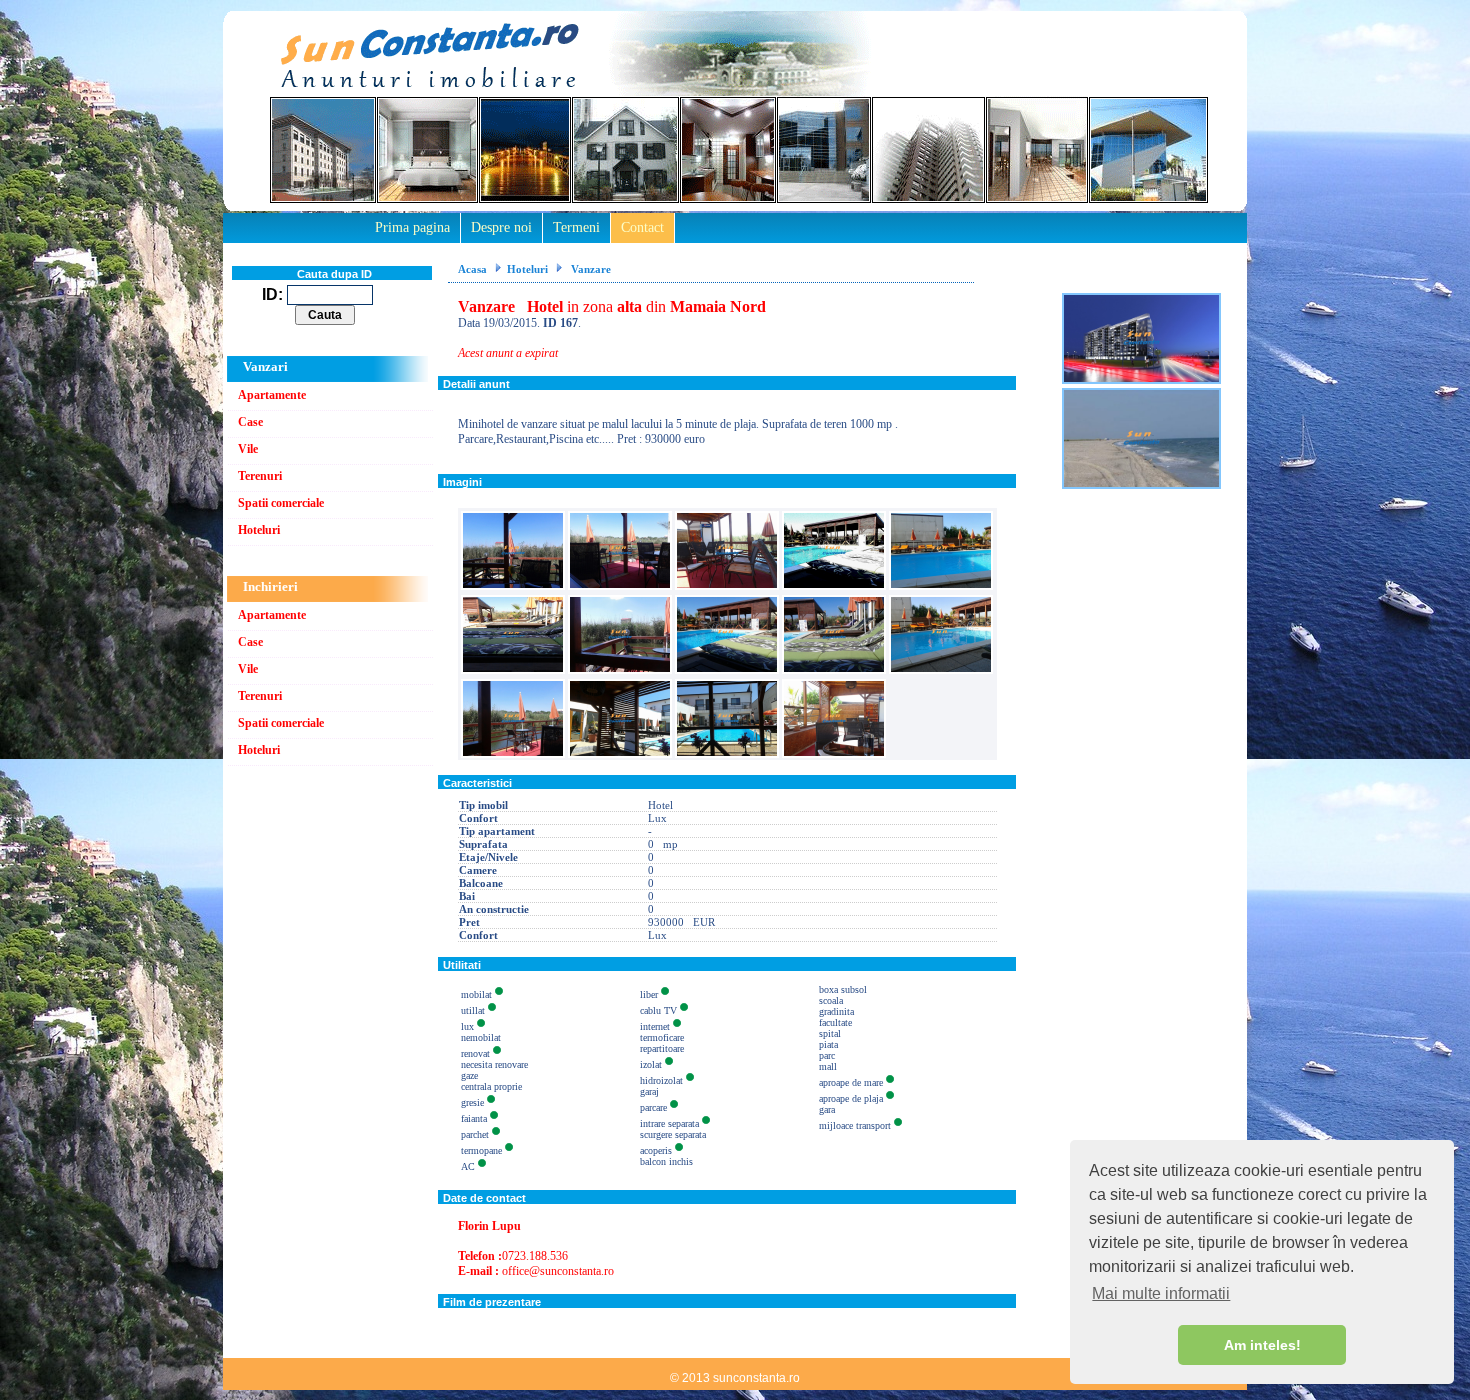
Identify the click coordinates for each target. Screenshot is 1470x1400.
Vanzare (589, 269)
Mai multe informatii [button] (1161, 1293)
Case (250, 422)
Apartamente (272, 395)
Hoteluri (259, 530)
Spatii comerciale (281, 503)
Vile (248, 449)
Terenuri (260, 476)
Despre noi (501, 227)
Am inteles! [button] (1262, 1345)
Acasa (472, 269)
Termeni (576, 227)
